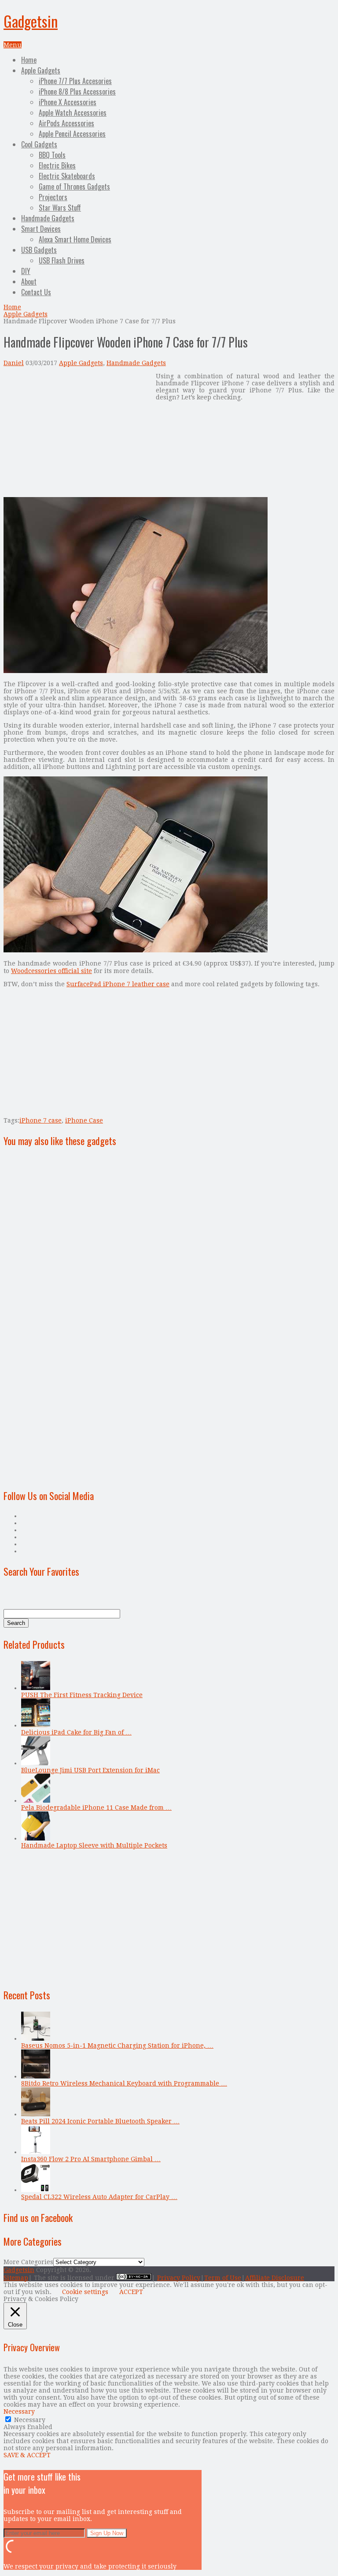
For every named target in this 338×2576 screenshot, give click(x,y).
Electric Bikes (57, 165)
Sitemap (16, 2278)
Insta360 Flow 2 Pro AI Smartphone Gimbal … (91, 2159)
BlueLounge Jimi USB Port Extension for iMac (90, 1770)
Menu (13, 45)
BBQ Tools (52, 155)
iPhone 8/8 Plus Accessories (77, 91)
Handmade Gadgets (48, 218)
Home (29, 60)
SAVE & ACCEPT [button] (27, 2455)
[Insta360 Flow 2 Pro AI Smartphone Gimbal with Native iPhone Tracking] (36, 2152)
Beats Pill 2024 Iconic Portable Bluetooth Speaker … (100, 2121)
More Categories (28, 2262)
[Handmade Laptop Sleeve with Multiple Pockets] (36, 1838)
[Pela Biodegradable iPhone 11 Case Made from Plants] (36, 1800)
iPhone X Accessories (68, 102)
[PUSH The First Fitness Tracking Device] (36, 1688)
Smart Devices (41, 229)
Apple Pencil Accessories (72, 134)
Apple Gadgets (41, 70)
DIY (26, 271)
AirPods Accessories (66, 123)
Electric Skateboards (67, 176)
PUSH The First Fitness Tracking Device (82, 1695)
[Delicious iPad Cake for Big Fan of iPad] (36, 1725)
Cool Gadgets (39, 144)
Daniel (14, 363)
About (29, 282)
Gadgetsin (31, 21)
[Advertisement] (77, 434)
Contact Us (36, 292)
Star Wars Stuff (60, 208)
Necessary (30, 2420)
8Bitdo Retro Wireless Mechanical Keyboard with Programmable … (124, 2083)
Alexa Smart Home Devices (75, 239)
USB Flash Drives (62, 260)
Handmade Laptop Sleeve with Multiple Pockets (94, 1845)
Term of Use (223, 2278)
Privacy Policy (179, 2278)
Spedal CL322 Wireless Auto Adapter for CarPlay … (99, 2197)
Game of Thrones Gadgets (74, 187)
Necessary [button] (19, 2411)
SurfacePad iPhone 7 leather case (118, 984)
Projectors (53, 197)
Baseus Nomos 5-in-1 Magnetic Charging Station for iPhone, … (117, 2045)
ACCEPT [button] (131, 2292)
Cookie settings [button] (85, 2292)
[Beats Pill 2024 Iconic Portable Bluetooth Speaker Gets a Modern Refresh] (36, 2114)
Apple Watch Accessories (73, 113)
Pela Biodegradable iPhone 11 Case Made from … (96, 1808)
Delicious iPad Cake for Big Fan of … (76, 1732)
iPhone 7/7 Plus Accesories (75, 81)
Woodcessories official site (51, 971)
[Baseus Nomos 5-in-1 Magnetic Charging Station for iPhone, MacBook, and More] (36, 2038)
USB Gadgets (39, 250)
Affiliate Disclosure (275, 2278)
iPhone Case (84, 1120)
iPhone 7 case (40, 1120)
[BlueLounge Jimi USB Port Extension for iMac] (36, 1763)
